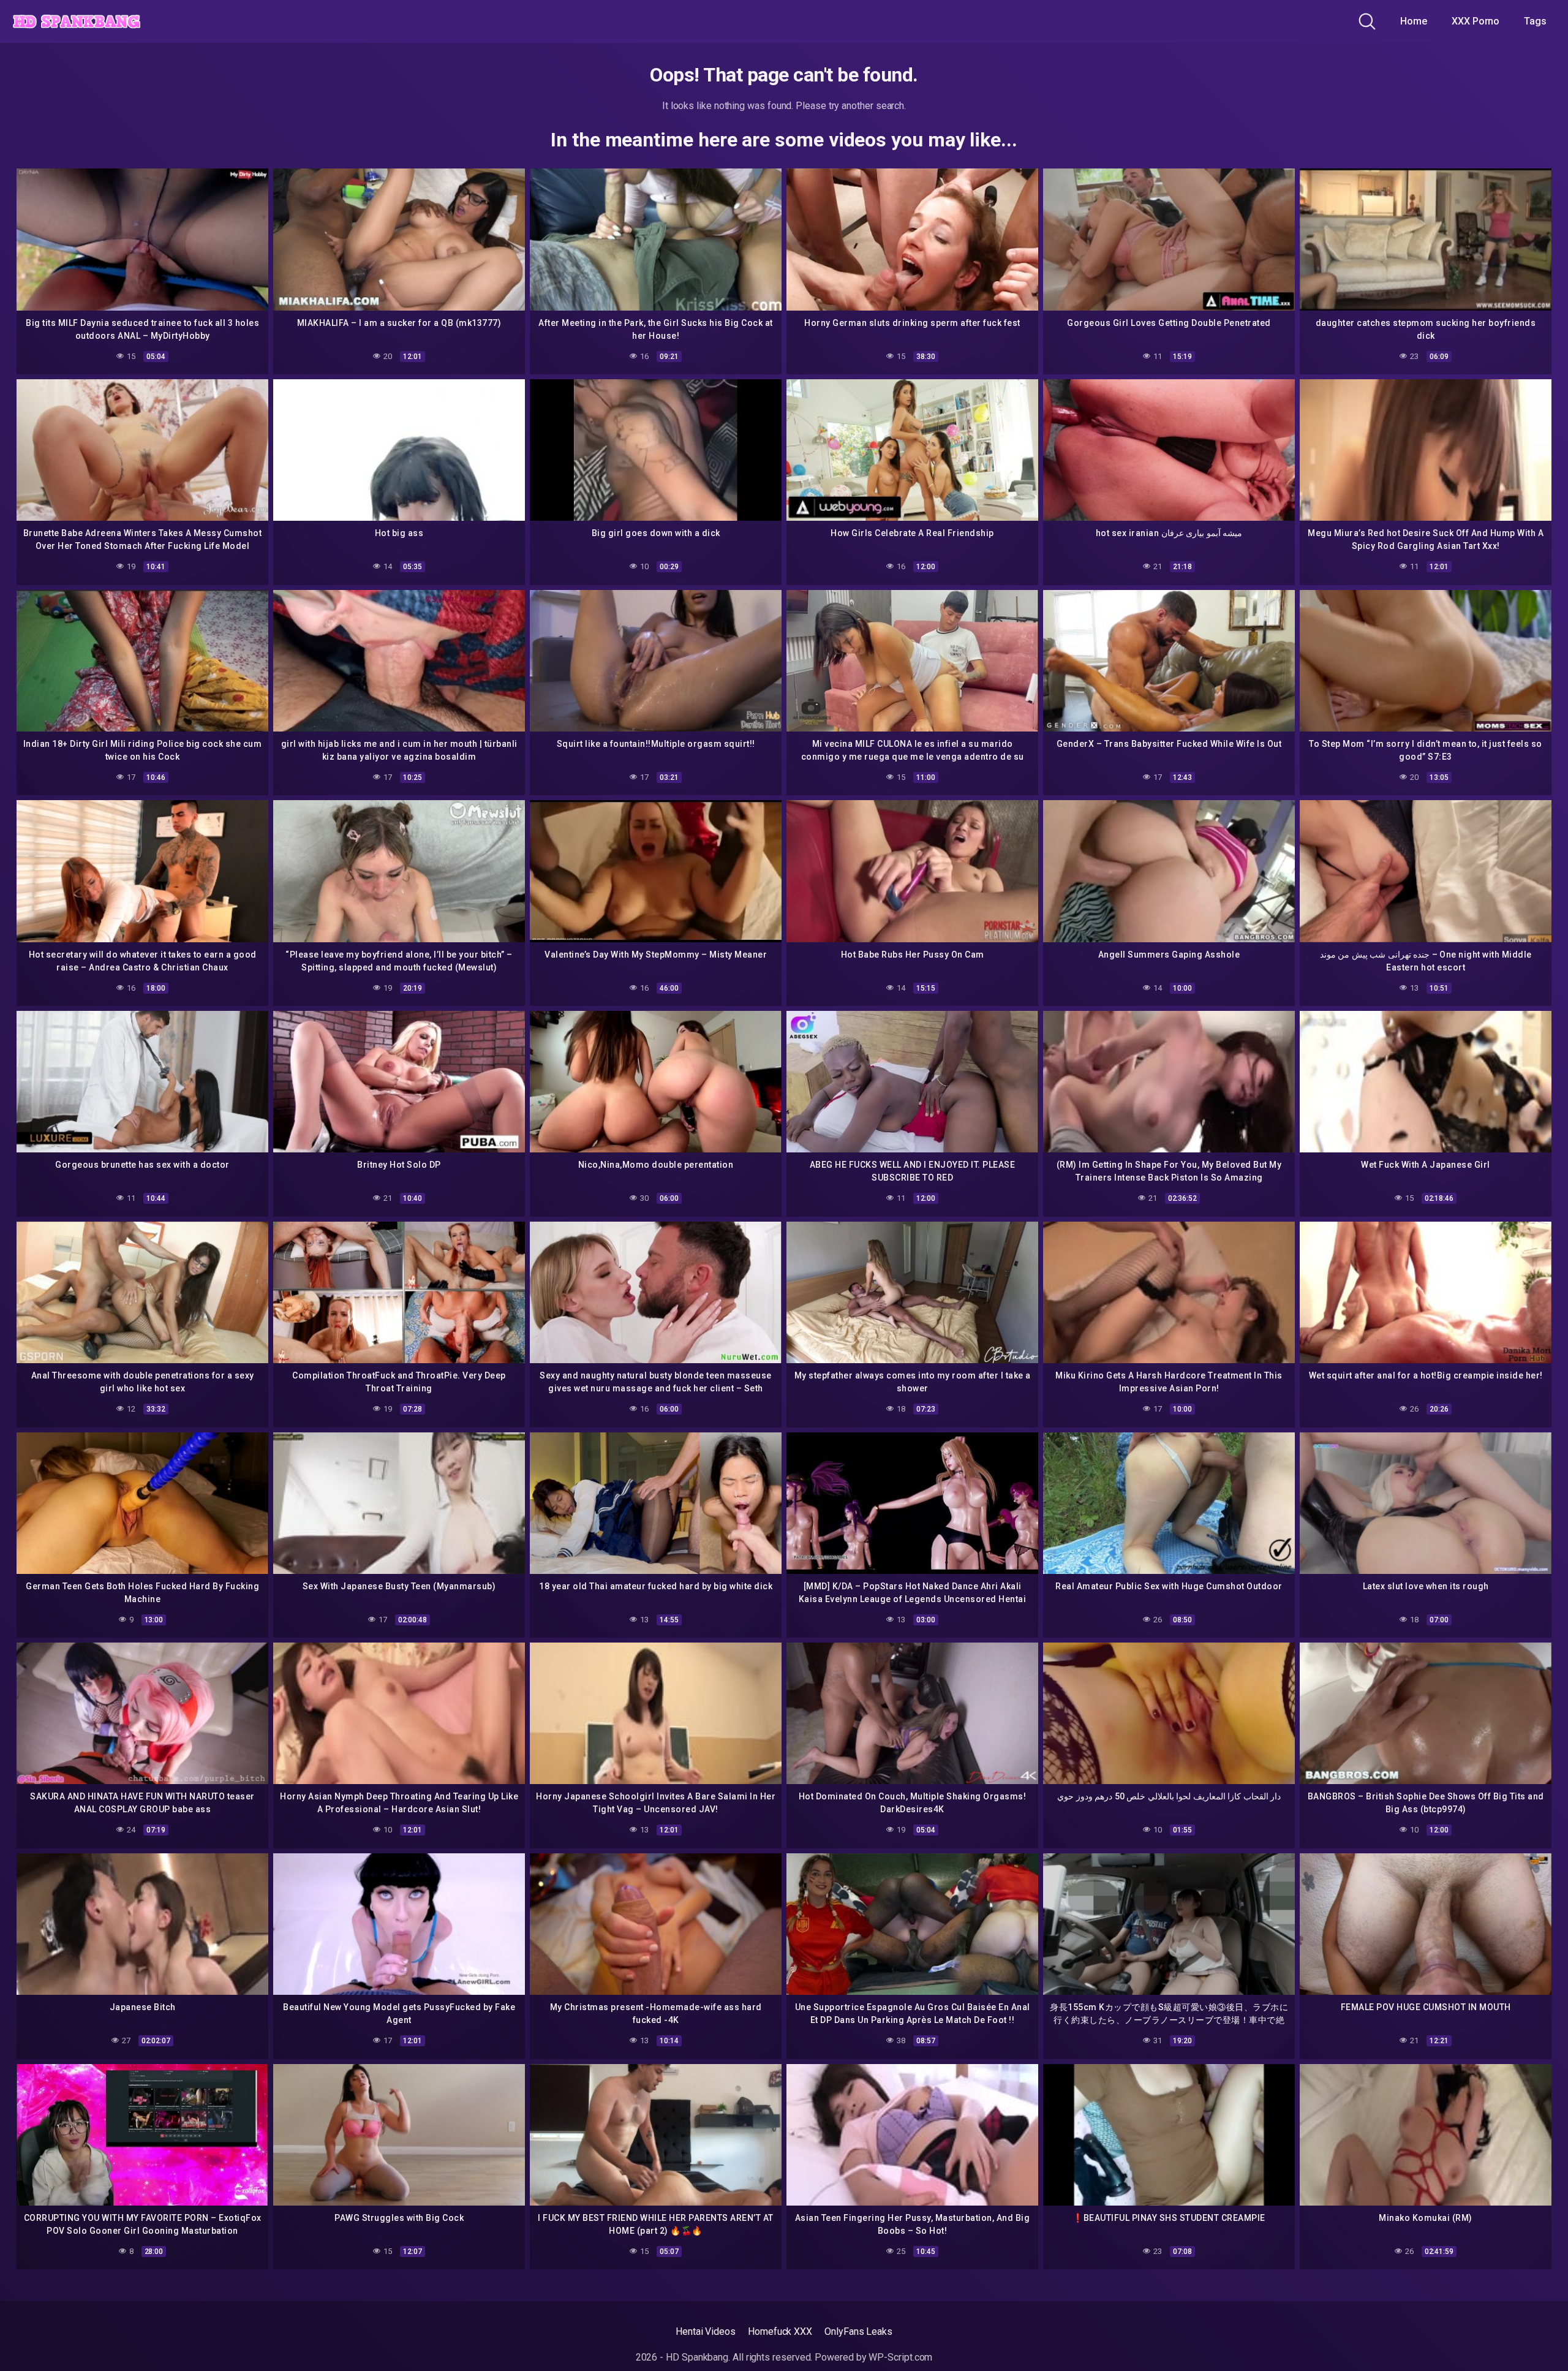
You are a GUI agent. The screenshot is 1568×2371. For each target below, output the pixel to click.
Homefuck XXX (780, 2331)
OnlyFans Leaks (858, 2331)
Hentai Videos (706, 2331)
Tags (1535, 21)
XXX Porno (1476, 21)
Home (1414, 21)
